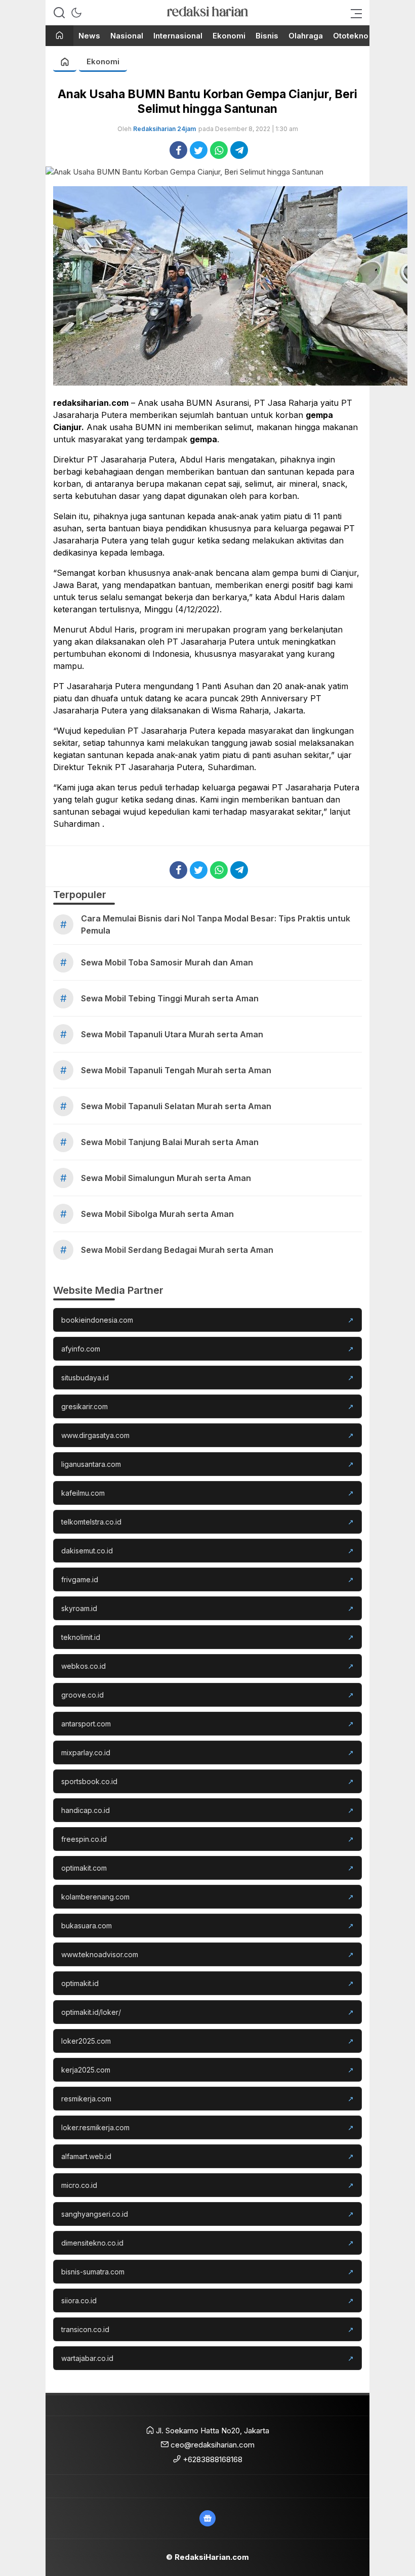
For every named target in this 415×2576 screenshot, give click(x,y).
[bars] (353, 13)
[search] (59, 13)
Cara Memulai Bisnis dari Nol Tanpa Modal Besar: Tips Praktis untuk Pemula (216, 924)
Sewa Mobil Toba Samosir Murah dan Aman (167, 962)
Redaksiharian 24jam (164, 129)
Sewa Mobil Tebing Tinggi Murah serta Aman (170, 998)
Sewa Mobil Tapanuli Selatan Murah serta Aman (176, 1106)
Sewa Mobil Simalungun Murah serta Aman (166, 1178)
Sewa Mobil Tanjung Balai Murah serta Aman (170, 1142)
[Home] (59, 36)
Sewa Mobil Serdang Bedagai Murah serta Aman (177, 1250)
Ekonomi (103, 61)
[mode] (76, 13)
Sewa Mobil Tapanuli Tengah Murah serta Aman (176, 1070)
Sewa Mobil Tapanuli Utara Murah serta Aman (172, 1034)
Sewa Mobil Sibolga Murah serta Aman (157, 1214)
